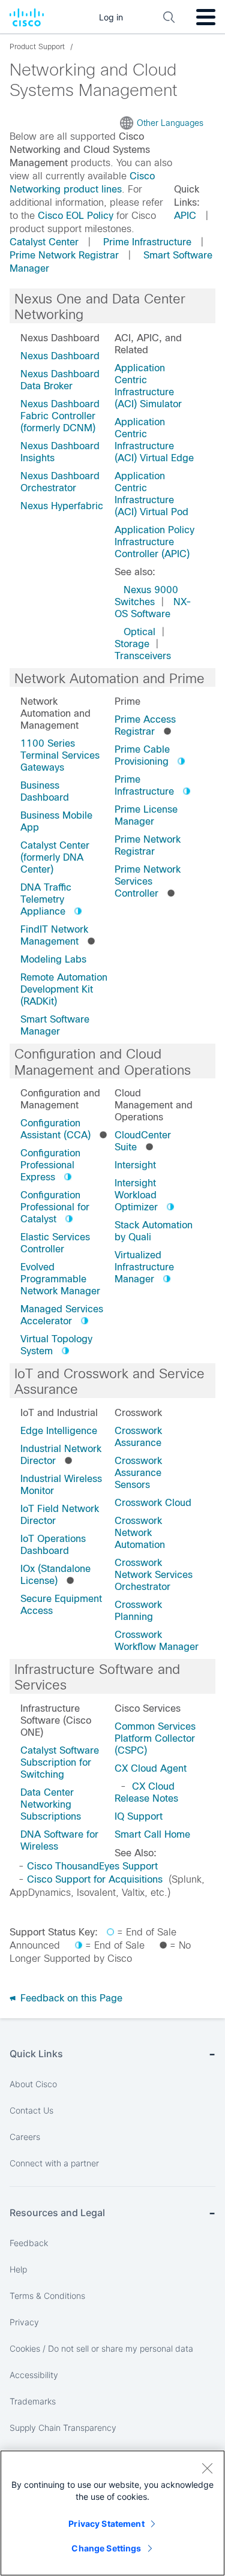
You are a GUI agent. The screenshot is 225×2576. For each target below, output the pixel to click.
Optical (139, 632)
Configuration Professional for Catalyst (55, 1207)
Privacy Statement (106, 2524)
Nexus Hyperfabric (62, 506)
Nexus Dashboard (60, 356)
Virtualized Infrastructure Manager (144, 1267)
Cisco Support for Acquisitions (95, 1879)
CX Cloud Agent (151, 1768)
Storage (132, 644)
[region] (112, 2513)
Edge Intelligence (59, 1431)
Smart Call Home (152, 1834)
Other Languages (170, 123)
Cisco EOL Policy (76, 216)
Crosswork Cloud (153, 1503)
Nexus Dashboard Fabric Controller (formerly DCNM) (60, 416)
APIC (185, 216)
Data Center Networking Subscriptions (51, 1804)
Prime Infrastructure (147, 242)
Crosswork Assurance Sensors (138, 1473)
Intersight (135, 1165)
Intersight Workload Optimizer (136, 1195)
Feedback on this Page (70, 1998)
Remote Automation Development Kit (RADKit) (64, 989)
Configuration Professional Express (50, 1165)
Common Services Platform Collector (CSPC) (155, 1738)
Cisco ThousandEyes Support (92, 1866)
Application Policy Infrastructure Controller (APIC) (154, 542)
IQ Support (139, 1816)
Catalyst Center (44, 242)
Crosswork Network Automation (140, 1533)
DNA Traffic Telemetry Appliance (46, 899)
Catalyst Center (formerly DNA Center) (55, 857)
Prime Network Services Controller (148, 881)
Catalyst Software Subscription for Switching (60, 1762)
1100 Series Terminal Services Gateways (60, 755)
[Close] (207, 2468)
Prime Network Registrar (64, 255)
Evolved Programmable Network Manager (60, 1279)
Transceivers (143, 656)
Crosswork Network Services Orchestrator (154, 1575)
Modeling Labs (53, 959)
